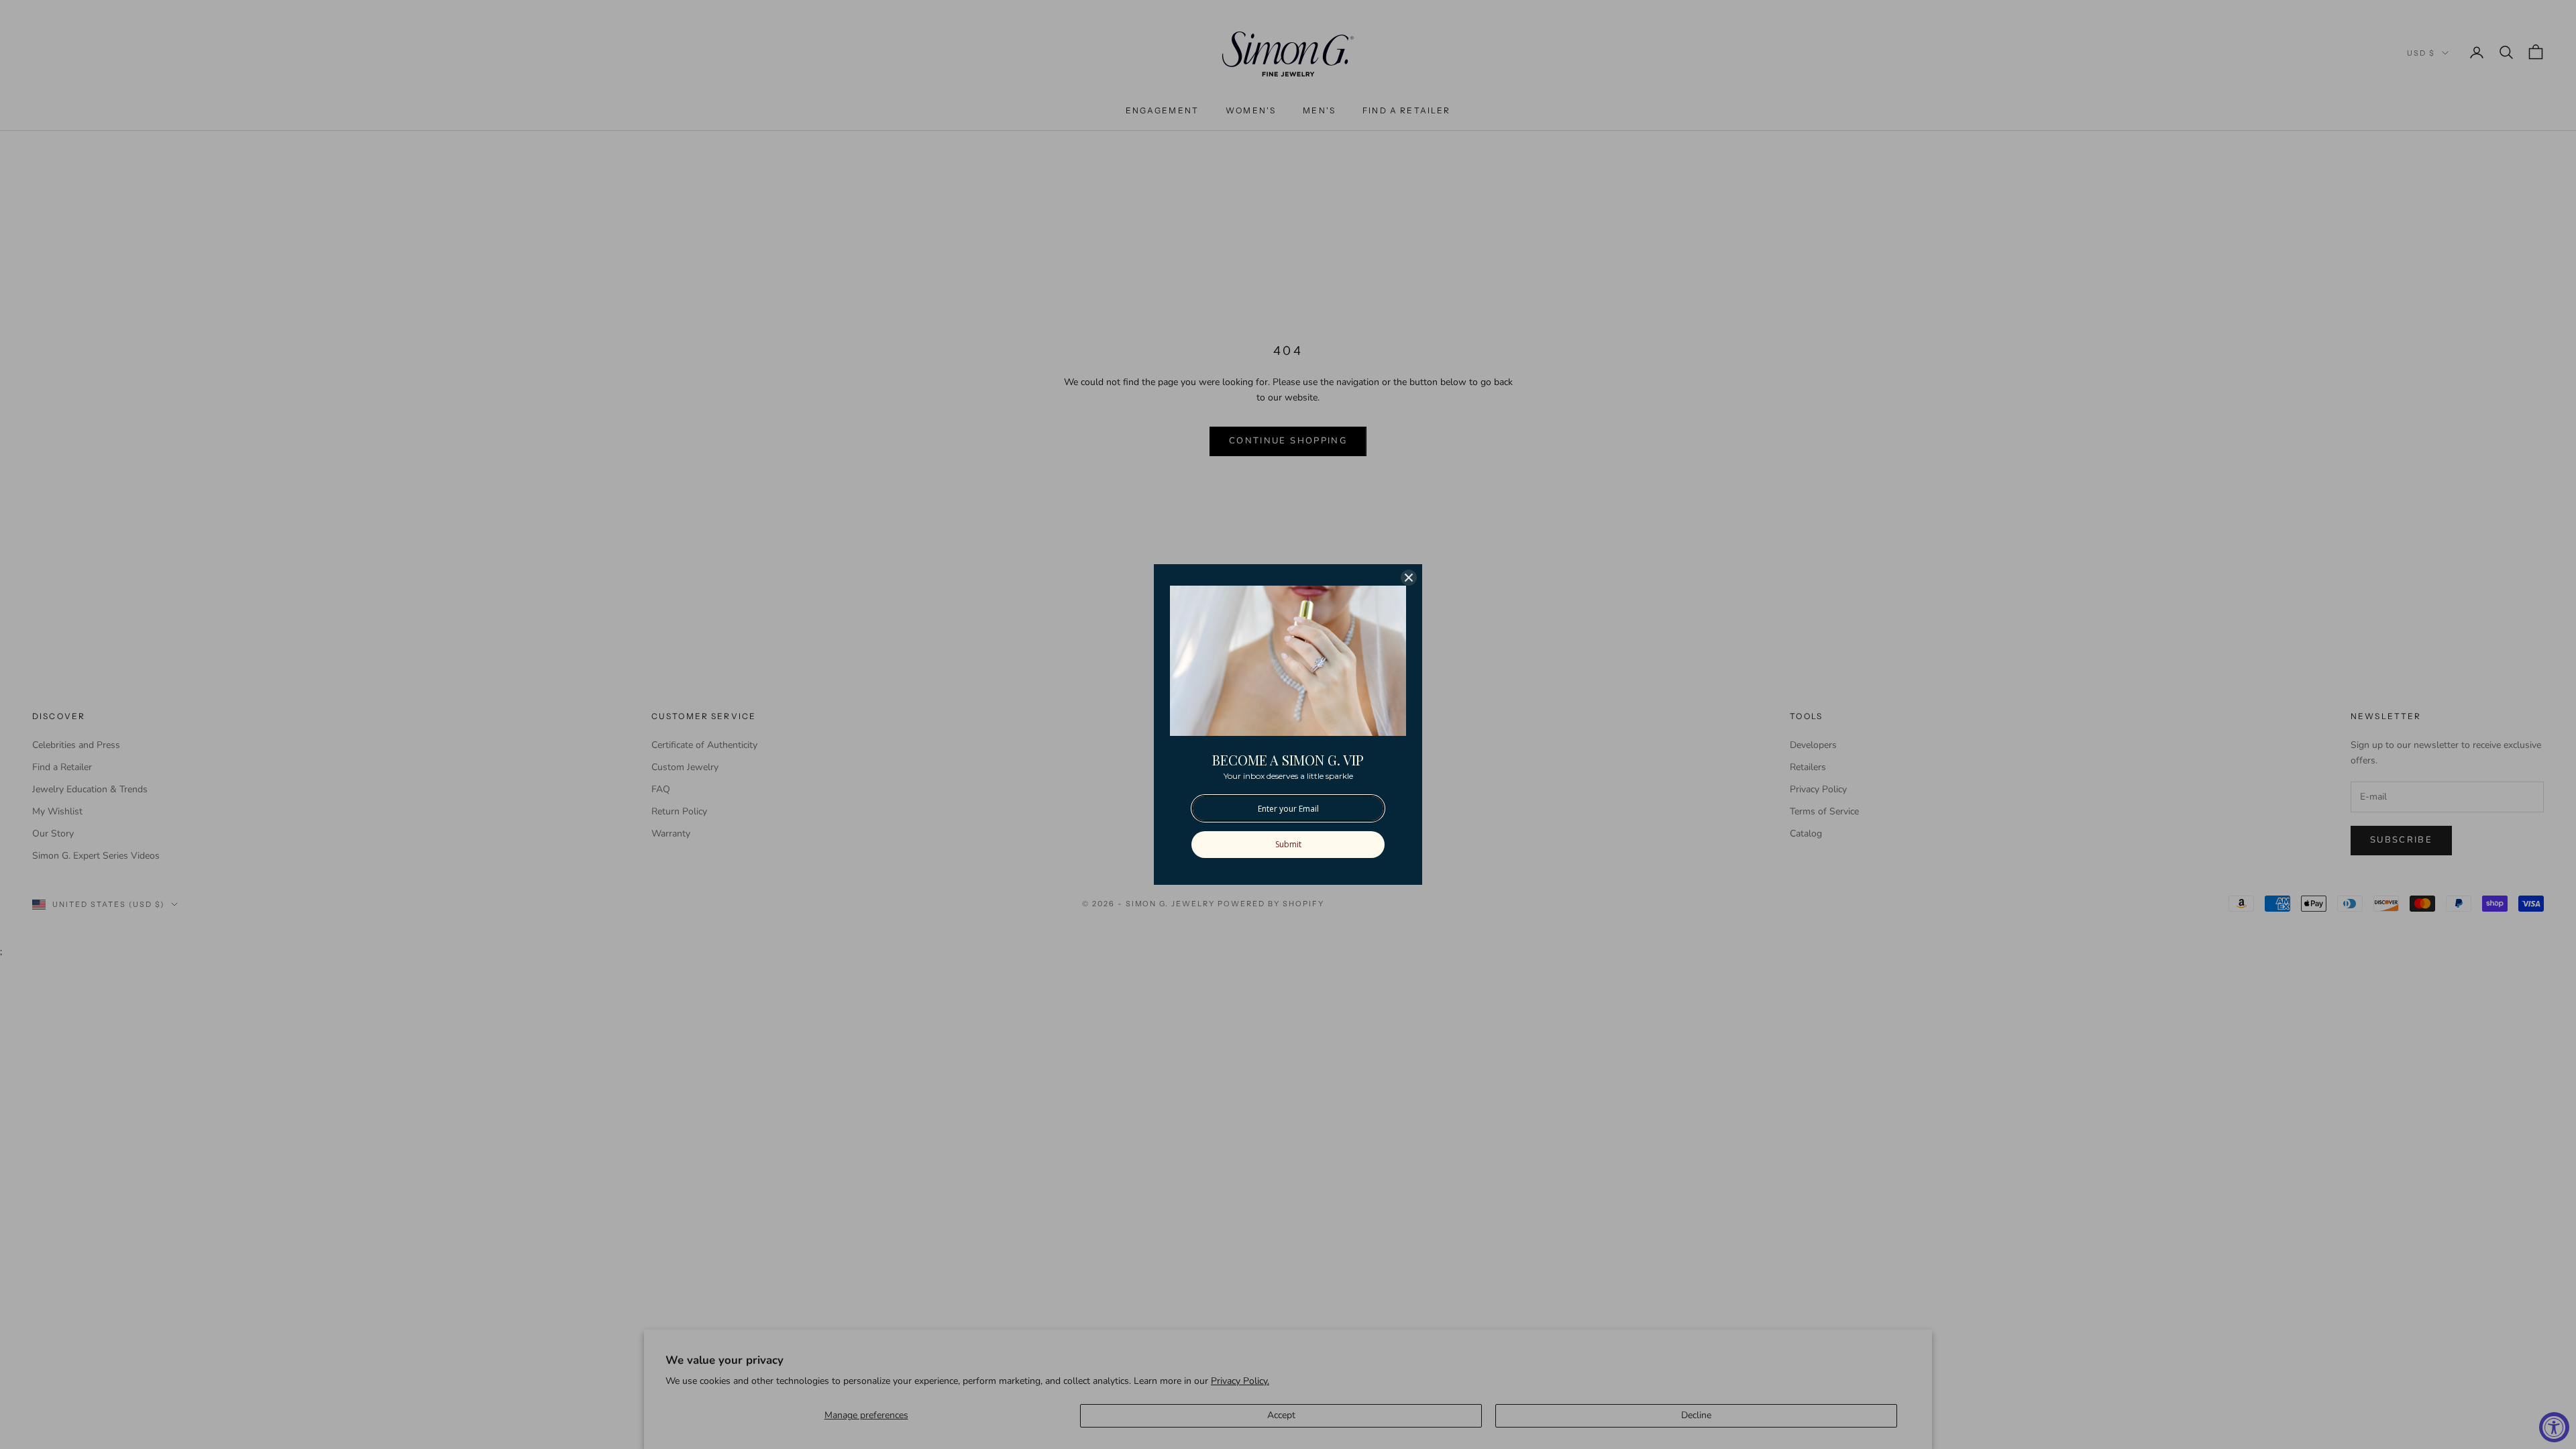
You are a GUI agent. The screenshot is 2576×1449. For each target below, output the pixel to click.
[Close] (1409, 578)
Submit (1288, 844)
